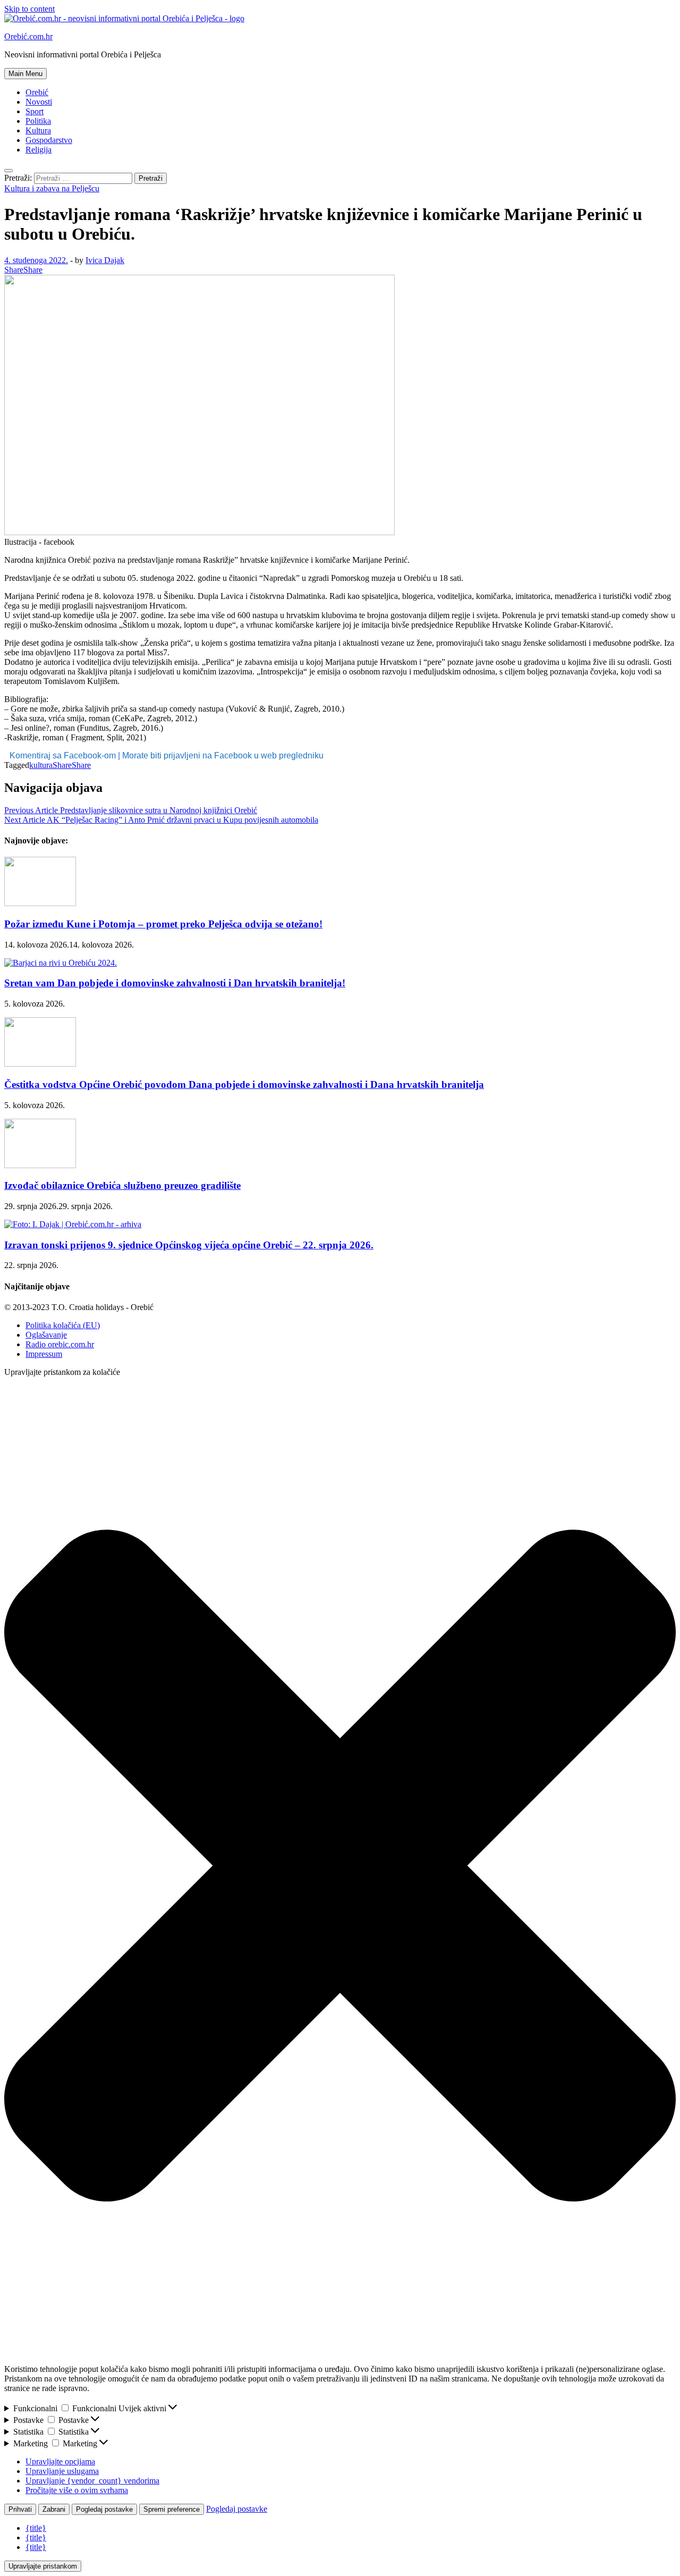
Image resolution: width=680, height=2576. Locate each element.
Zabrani (54, 2509)
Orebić (37, 92)
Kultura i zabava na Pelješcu (52, 188)
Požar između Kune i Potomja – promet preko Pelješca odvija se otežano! (163, 924)
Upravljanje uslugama (62, 2471)
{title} (36, 2528)
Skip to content (29, 9)
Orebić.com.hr (28, 36)
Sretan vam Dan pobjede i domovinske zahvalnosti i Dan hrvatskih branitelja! (175, 983)
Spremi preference (172, 2509)
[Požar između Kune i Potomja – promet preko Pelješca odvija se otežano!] (40, 903)
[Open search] (8, 171)
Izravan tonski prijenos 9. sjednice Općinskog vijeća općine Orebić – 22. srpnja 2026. (189, 1245)
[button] (340, 1867)
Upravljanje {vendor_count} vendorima (92, 2481)
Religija (39, 150)
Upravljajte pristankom (43, 2566)
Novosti (39, 102)
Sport (35, 111)
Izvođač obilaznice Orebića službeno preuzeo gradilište (122, 1185)
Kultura (38, 130)
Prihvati (20, 2509)
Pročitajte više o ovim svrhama (77, 2490)
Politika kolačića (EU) (63, 1325)
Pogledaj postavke (104, 2509)
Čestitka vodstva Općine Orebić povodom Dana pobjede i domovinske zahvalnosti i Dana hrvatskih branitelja (244, 1084)
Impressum (44, 1354)
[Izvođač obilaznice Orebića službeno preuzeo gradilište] (40, 1165)
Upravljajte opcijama (60, 2461)
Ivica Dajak (105, 260)
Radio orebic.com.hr (60, 1344)
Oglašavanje (46, 1335)
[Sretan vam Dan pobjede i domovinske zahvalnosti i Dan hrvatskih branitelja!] (61, 963)
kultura (41, 765)
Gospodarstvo (49, 140)
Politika (38, 121)
